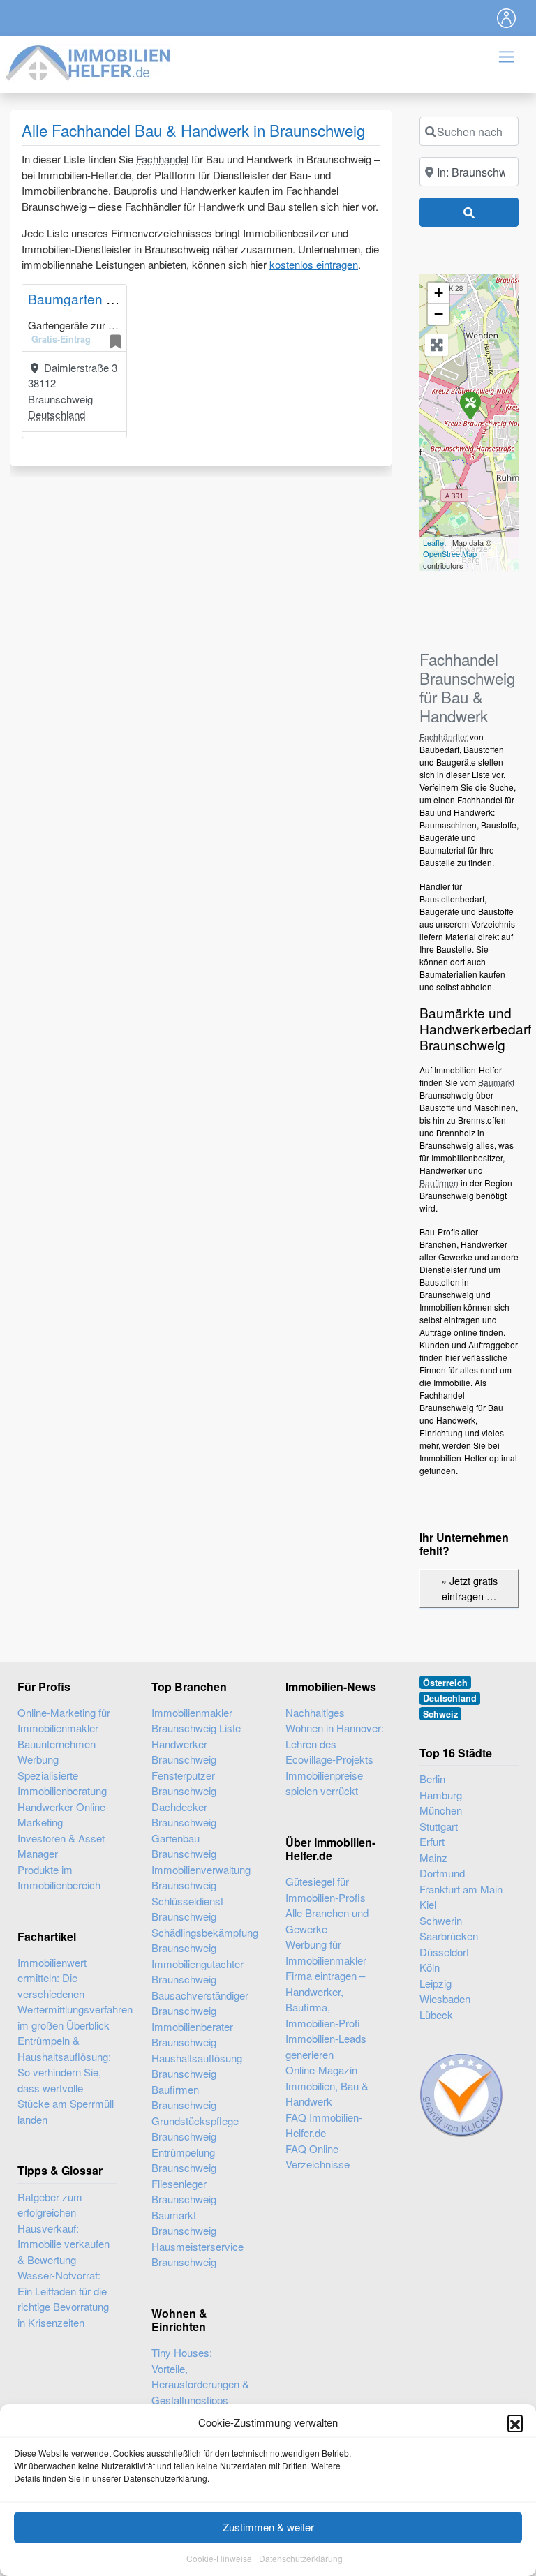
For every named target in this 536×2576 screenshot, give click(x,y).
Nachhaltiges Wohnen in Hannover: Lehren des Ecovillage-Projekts (335, 1736)
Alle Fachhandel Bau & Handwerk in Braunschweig (193, 130)
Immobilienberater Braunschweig (192, 2034)
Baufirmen (439, 1183)
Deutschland (57, 414)
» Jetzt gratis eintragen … (469, 1588)
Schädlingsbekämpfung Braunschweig (201, 1940)
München (441, 1810)
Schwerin (441, 1920)
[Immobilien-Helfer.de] (89, 61)
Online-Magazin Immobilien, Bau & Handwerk (327, 2085)
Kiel (428, 1904)
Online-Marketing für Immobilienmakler (64, 1720)
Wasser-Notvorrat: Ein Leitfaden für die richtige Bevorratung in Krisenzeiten (63, 2299)
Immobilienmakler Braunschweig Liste (196, 1720)
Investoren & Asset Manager (61, 1846)
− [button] (439, 314)
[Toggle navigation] (507, 18)
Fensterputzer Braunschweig (184, 1783)
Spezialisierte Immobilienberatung (62, 1783)
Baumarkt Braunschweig (184, 2223)
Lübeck (436, 2015)
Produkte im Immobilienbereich (59, 1877)
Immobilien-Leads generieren (326, 2046)
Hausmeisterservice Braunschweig (198, 2254)
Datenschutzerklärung (301, 2558)
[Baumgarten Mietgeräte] (470, 405)
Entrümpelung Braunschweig (184, 2160)
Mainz (433, 1857)
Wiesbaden (445, 1998)
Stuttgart (439, 1826)
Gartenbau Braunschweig (184, 1846)
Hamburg (441, 1795)
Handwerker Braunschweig (184, 1752)
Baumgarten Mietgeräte (99, 298)
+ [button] (439, 293)
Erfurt (432, 1841)
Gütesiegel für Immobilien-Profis (326, 1889)
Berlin (432, 1779)
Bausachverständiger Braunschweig (200, 2003)
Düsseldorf (444, 1952)
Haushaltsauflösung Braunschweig (197, 2066)
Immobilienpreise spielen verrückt (324, 1783)
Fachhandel (162, 159)
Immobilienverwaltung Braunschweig (201, 1877)
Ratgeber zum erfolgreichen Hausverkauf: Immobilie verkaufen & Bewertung (64, 2228)
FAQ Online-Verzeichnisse (318, 2157)
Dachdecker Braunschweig (184, 1815)
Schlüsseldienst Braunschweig (187, 1909)
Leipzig (435, 1983)
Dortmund (442, 1873)
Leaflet (434, 542)
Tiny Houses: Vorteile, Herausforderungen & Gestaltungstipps (200, 2376)
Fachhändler (444, 737)
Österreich (445, 1683)
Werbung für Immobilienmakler (326, 1952)
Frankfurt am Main (461, 1889)
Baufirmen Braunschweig (184, 2097)
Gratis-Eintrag (61, 339)
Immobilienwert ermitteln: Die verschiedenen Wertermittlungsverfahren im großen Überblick (75, 1994)
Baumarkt (496, 1082)
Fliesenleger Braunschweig (184, 2191)
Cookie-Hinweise (219, 2558)
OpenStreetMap (450, 553)
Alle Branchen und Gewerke (327, 1921)
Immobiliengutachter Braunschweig (198, 1972)
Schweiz (440, 1714)
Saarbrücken (449, 1936)
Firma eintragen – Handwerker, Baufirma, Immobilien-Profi (325, 1999)
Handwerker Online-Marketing (63, 1815)
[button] (515, 2422)
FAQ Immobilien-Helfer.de (324, 2125)
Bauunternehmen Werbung (57, 1752)
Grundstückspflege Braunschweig (195, 2129)
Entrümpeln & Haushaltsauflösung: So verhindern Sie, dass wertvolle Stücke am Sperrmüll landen (66, 2080)
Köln (430, 1967)
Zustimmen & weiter (268, 2527)
